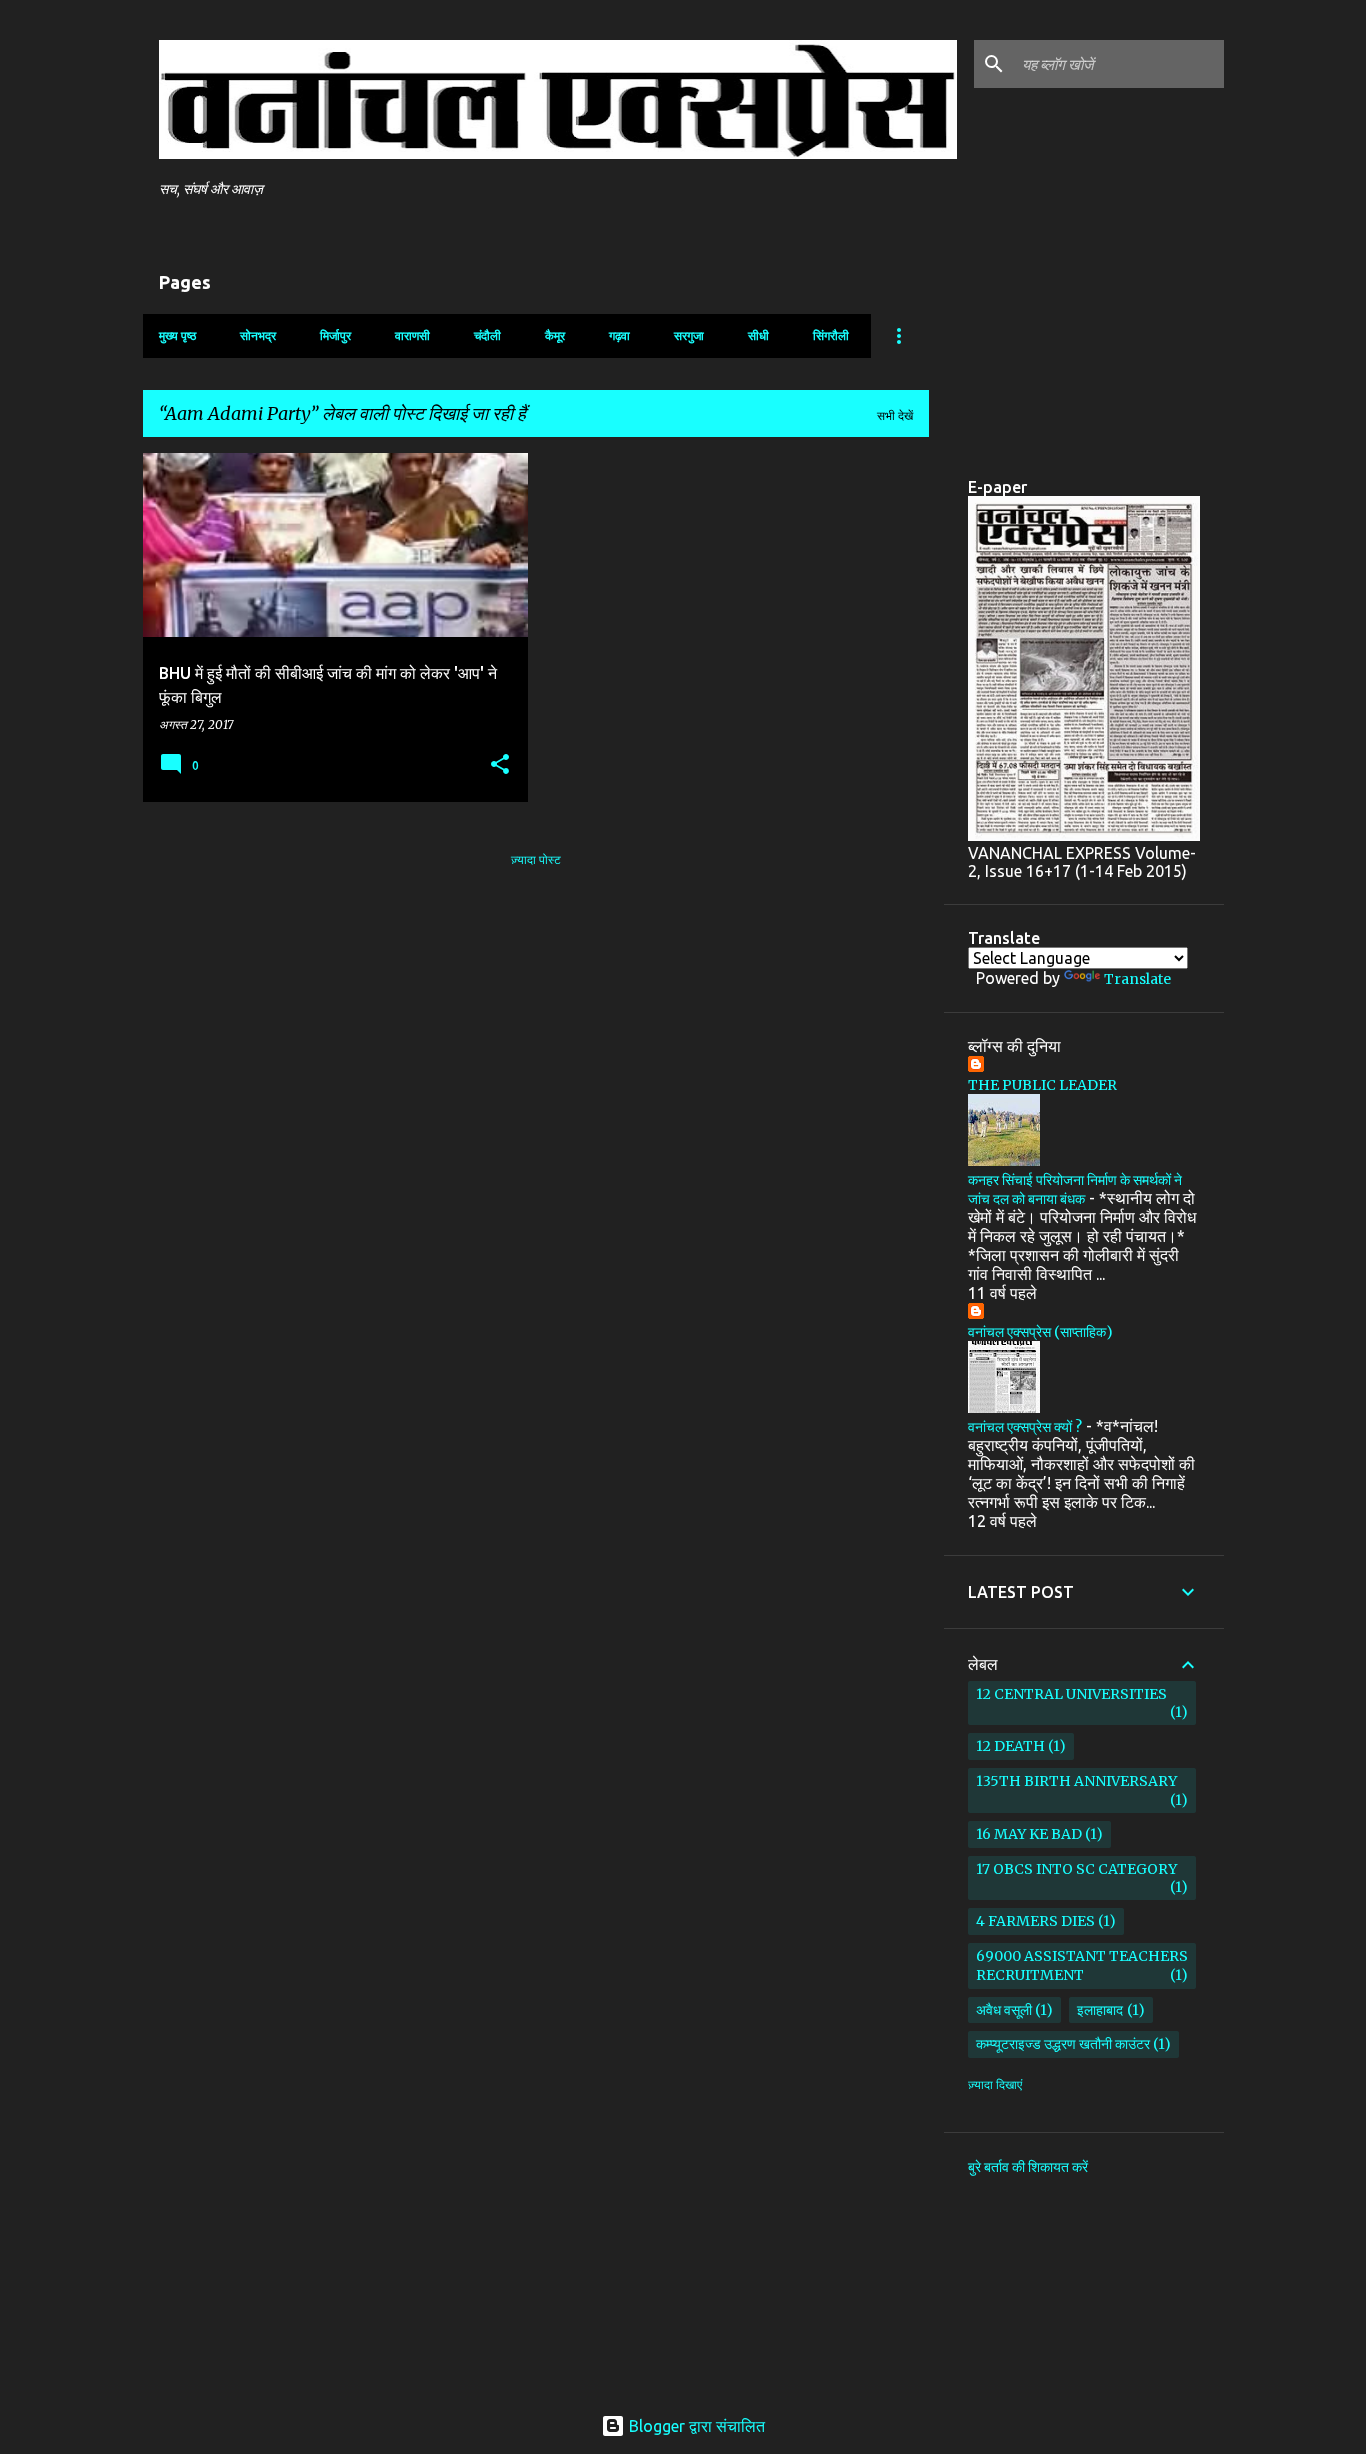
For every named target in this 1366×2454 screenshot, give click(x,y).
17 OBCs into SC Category (1076, 1869)
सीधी (758, 335)
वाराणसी (412, 335)
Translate (1137, 979)
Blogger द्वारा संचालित (695, 2426)
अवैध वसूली (1004, 2010)
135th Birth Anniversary (1076, 1781)
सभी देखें (895, 415)
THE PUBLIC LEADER (1042, 1085)
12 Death (1010, 1746)
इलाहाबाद (1100, 2010)
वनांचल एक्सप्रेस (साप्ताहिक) (1040, 1332)
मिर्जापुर (335, 335)
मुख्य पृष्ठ (177, 335)
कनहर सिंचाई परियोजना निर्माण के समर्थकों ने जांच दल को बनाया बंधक (1075, 1189)
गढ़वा (619, 335)
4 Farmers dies (1035, 1921)
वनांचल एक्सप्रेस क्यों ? (1025, 1427)
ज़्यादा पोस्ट (536, 859)
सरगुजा (689, 335)
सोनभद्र (258, 335)
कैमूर (555, 335)
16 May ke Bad (1029, 1834)
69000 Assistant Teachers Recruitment (1082, 1965)
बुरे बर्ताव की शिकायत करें (1028, 2167)
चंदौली (487, 335)
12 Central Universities (1071, 1694)
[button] (500, 765)
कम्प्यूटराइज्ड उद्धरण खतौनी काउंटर (1063, 2044)
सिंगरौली (831, 335)
